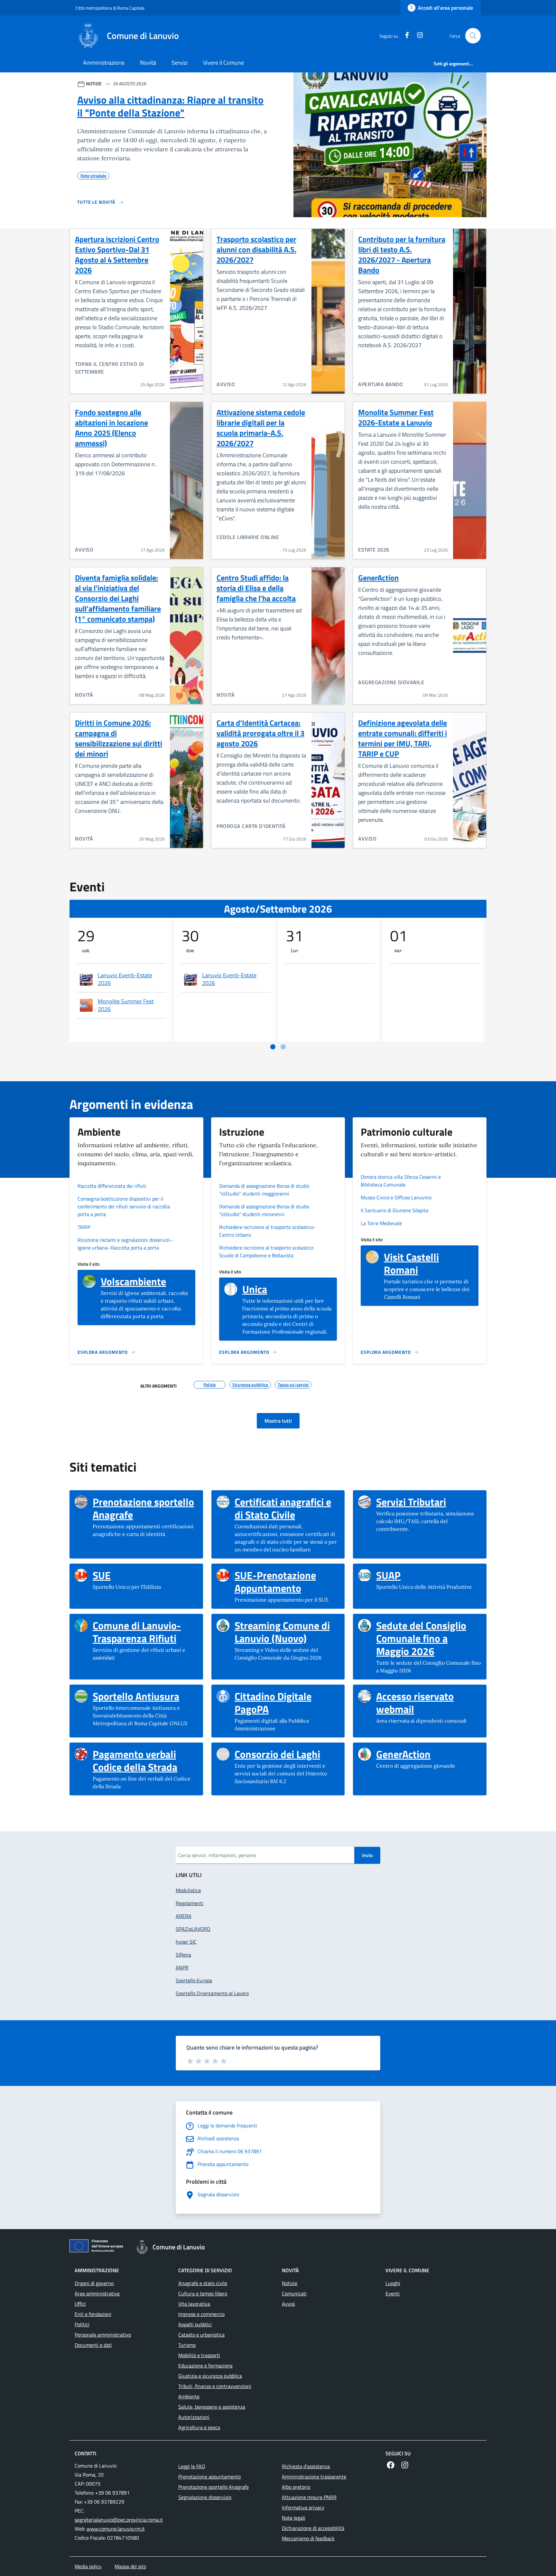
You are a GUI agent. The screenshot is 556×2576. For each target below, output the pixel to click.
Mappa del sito (130, 2566)
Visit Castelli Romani (429, 1263)
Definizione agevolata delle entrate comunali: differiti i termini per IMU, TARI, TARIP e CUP (403, 738)
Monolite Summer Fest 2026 (126, 1005)
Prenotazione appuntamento (209, 2477)
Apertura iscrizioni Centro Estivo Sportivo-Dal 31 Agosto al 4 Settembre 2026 (117, 255)
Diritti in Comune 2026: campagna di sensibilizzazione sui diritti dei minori (119, 738)
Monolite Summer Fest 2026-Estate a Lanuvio (396, 417)
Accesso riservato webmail (429, 1703)
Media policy (88, 2566)
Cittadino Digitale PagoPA (287, 1703)
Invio (367, 1855)
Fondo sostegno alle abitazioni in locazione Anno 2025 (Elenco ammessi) (111, 428)
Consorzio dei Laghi (277, 1754)
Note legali (294, 2518)
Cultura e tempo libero (203, 2293)
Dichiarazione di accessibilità (313, 2528)
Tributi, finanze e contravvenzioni (215, 2386)
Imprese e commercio (201, 2314)
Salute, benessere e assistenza (212, 2407)
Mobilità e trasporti (199, 2355)
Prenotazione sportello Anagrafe (145, 1508)
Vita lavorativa (194, 2304)
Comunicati (294, 2293)
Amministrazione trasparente (314, 2477)
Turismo (187, 2345)
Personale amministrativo (103, 2335)
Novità (148, 63)
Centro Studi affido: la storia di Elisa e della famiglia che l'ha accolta (256, 588)
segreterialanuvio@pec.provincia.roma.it (119, 2520)
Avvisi (288, 2304)
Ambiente (189, 2396)
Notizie (290, 2283)
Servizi (180, 63)
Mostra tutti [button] (278, 1421)
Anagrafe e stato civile (203, 2283)
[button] (473, 36)
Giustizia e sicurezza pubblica (210, 2376)
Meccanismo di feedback (308, 2538)
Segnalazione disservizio (205, 2497)
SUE (102, 1575)
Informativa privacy (303, 2507)
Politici (82, 2324)
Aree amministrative (97, 2293)
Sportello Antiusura (136, 1696)
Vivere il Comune (223, 63)
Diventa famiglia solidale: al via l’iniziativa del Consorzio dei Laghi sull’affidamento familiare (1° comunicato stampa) (118, 598)
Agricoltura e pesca (199, 2427)
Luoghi (393, 2283)
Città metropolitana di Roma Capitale (110, 8)
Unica (255, 1289)
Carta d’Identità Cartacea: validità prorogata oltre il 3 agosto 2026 (260, 733)
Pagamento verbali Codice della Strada (145, 1761)
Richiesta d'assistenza (306, 2466)
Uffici (80, 2304)
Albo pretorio (296, 2487)
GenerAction (378, 578)
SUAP (388, 1575)
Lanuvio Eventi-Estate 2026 (125, 979)
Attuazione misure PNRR (309, 2497)
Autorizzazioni (194, 2417)
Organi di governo (94, 2283)
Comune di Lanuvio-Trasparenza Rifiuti (145, 1632)
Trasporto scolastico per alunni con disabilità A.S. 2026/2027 (256, 249)
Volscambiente (133, 1281)
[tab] (273, 1047)
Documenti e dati (93, 2345)
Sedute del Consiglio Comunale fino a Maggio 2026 (429, 1638)
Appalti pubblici (195, 2324)
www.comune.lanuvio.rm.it (116, 2529)
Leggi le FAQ (192, 2466)
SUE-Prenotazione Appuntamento (287, 1582)
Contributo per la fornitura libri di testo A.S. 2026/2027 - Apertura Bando (402, 255)
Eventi (393, 2293)
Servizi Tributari (411, 1502)
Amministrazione (104, 63)
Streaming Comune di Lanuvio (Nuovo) (287, 1632)
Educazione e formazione (205, 2366)
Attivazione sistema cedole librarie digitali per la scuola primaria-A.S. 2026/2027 (261, 428)
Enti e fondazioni (93, 2314)
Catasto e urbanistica (201, 2335)
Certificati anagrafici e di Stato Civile (287, 1508)
